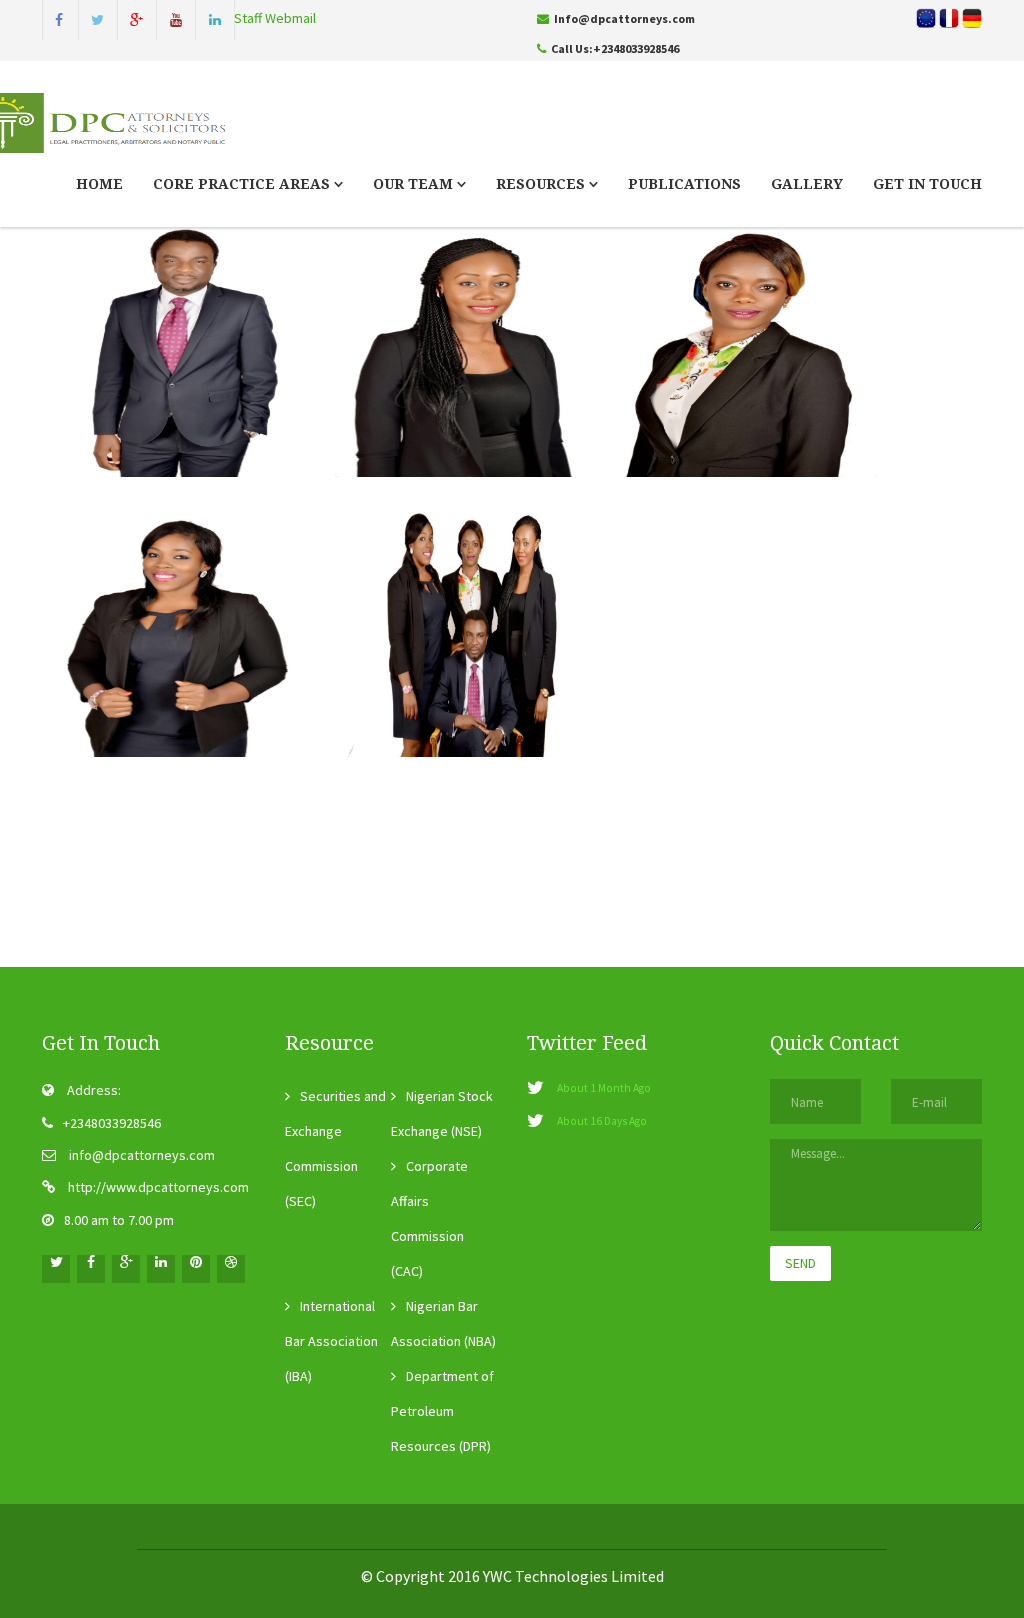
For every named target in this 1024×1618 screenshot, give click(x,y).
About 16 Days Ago (602, 1121)
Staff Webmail (275, 18)
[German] (949, 16)
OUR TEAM (415, 184)
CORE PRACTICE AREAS (243, 184)
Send (800, 1263)
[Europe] (926, 16)
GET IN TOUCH (927, 184)
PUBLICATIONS (684, 184)
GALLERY (807, 184)
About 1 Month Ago (604, 1088)
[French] (972, 16)
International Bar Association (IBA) (331, 1341)
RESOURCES (542, 184)
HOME (99, 184)
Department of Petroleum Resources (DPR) (442, 1411)
